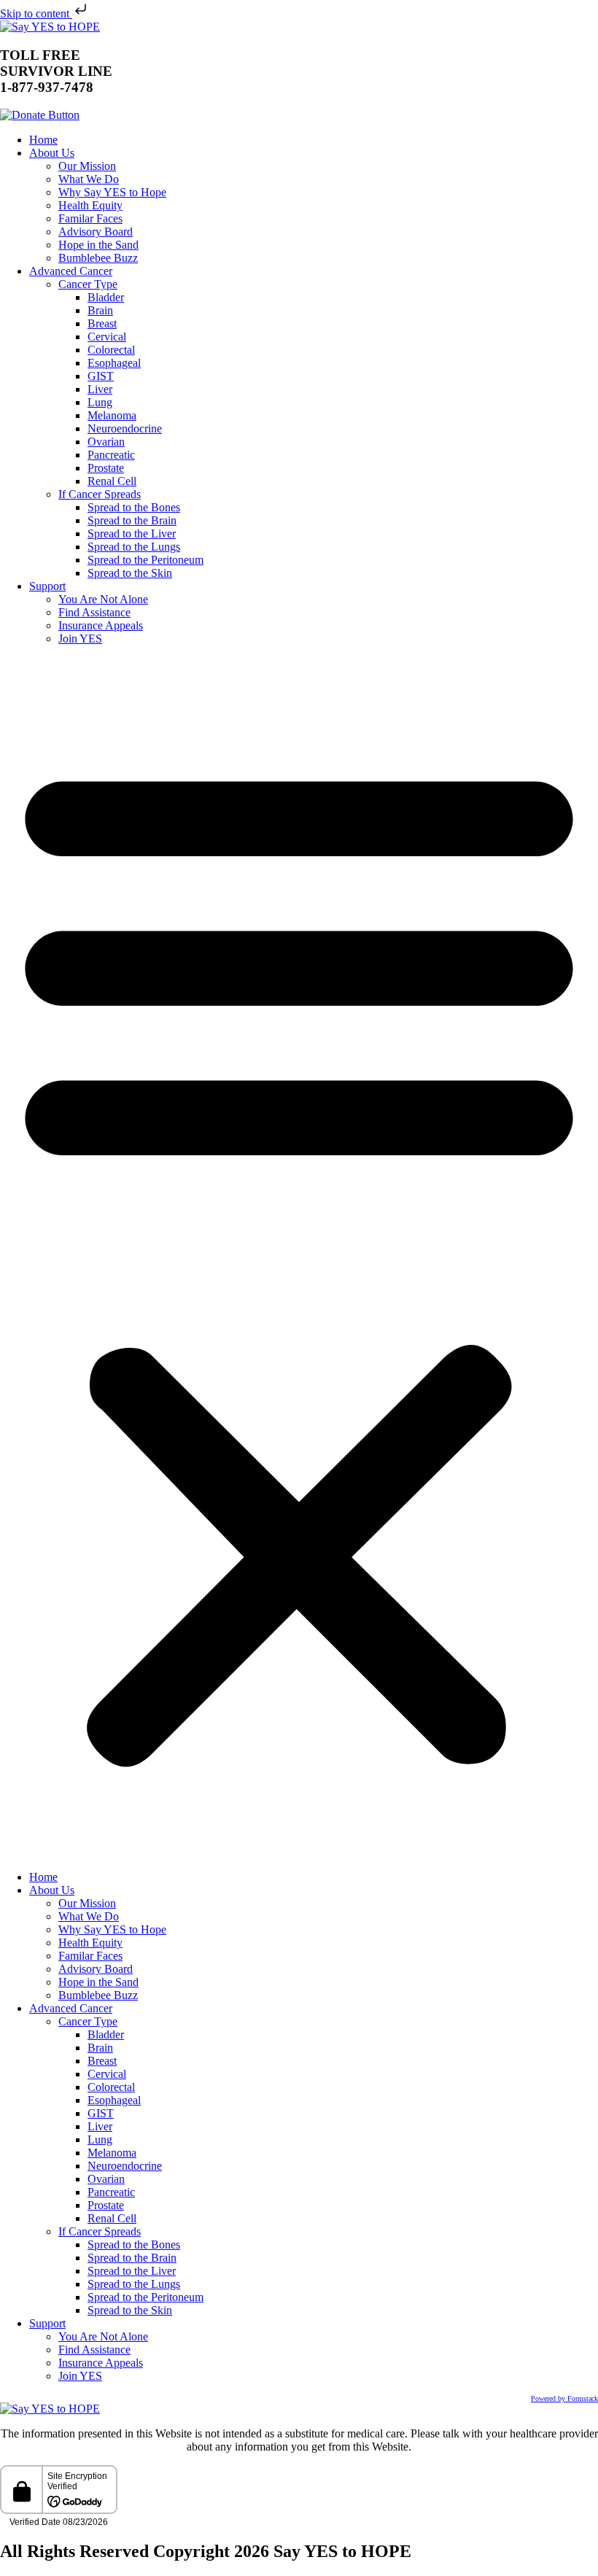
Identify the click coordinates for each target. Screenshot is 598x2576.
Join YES (80, 639)
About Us (52, 153)
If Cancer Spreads (100, 494)
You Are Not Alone (103, 599)
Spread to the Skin (130, 573)
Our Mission (87, 166)
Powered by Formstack (564, 2398)
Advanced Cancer (71, 271)
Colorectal (111, 350)
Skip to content (36, 13)
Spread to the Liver (132, 534)
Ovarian (106, 442)
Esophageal (114, 363)
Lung (100, 402)
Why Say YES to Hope (112, 192)
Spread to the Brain (132, 520)
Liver (100, 389)
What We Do (89, 179)
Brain (100, 310)
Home (43, 140)
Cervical (107, 337)
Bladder (106, 297)
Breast (102, 323)
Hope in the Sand (98, 245)
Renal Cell (112, 481)
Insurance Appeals (101, 625)
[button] (299, 1258)
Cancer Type (88, 284)
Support (47, 586)
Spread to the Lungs (134, 547)
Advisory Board (96, 232)
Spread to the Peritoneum (145, 560)
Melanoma (112, 415)
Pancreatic (111, 455)
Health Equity (90, 205)
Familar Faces (90, 218)
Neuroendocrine (125, 428)
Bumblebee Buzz (98, 258)
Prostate (106, 468)
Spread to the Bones (134, 507)
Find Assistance (94, 612)
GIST (101, 376)
